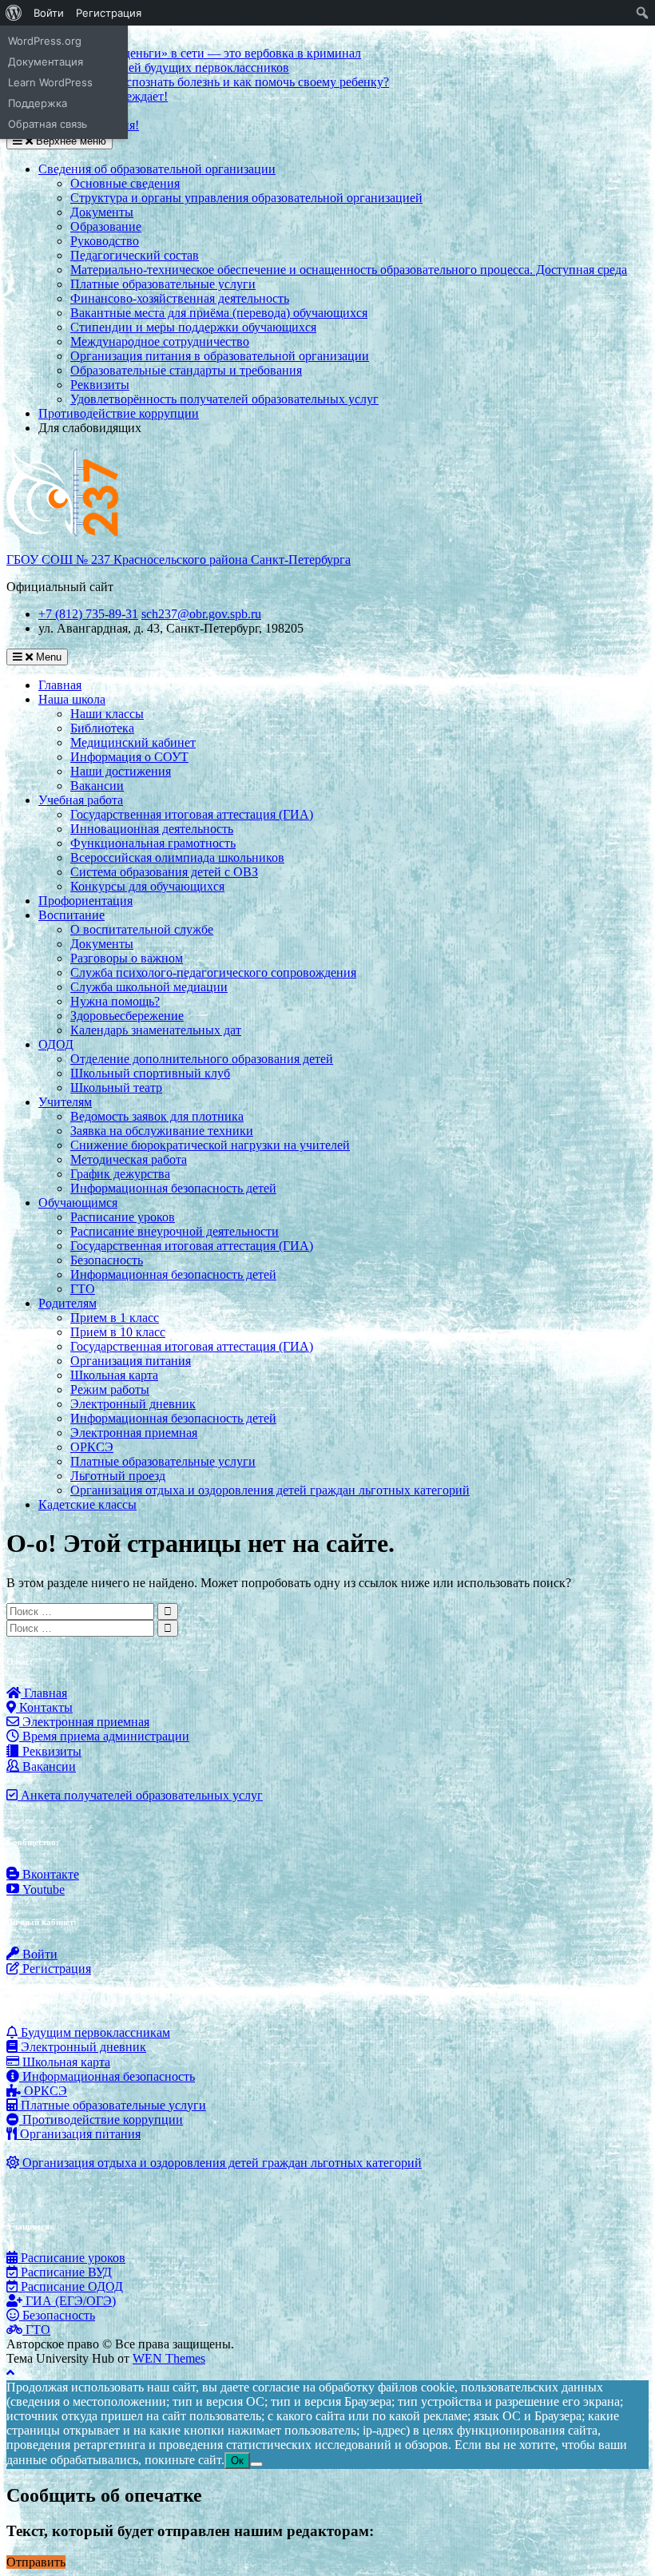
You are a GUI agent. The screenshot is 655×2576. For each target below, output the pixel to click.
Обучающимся (78, 1203)
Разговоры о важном (127, 958)
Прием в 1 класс (115, 1318)
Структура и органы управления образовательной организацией (246, 198)
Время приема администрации (104, 1736)
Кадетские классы (87, 1504)
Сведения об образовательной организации (157, 169)
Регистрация (55, 1969)
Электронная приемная (134, 1433)
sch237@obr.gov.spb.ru (201, 614)
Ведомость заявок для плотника (157, 1116)
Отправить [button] (36, 2562)
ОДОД (56, 1044)
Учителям (65, 1102)
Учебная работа (81, 800)
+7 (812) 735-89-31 (88, 614)
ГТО (83, 1289)
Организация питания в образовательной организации (220, 356)
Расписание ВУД (65, 2272)
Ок (237, 2461)
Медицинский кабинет (133, 742)
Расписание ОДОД (70, 2286)
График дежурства (120, 1174)
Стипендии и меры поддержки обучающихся (193, 327)
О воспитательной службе (142, 929)
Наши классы (107, 714)
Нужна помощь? (115, 1001)
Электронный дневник (133, 1404)
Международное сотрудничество (160, 341)
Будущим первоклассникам (94, 2032)
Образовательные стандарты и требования (186, 370)
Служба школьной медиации (149, 987)
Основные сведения (125, 183)
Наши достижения (121, 771)
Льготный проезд (118, 1476)
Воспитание (71, 915)
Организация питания (131, 1361)
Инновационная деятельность (152, 829)
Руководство (105, 241)
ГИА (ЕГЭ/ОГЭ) (69, 2301)
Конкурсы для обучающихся (147, 886)
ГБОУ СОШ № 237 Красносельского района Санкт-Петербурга (179, 560)
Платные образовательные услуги (163, 284)
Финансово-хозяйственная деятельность (180, 298)
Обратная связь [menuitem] (48, 124)
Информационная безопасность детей (173, 1188)
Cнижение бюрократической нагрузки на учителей (210, 1145)
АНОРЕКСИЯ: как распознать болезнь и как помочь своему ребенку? (198, 82)
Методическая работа (129, 1159)
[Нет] (256, 2464)
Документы (102, 212)
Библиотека (102, 728)
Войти (38, 1954)
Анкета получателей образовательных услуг (140, 1795)
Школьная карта (114, 1375)
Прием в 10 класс (118, 1332)
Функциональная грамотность (153, 843)
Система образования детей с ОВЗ (164, 872)
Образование (106, 226)
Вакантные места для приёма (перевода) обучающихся (219, 313)
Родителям (67, 1303)
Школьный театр (116, 1088)
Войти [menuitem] (49, 13)
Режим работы (110, 1389)
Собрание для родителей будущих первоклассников (148, 67)
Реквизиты (100, 385)
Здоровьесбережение (127, 1016)
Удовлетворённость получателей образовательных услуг (224, 399)
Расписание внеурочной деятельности (175, 1231)
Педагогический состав (135, 255)
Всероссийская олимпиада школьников (177, 857)
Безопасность (107, 1260)
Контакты (44, 1707)
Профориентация (85, 901)
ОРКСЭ (92, 1447)
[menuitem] (14, 13)
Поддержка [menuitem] (38, 103)
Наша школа (72, 699)
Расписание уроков (123, 1217)
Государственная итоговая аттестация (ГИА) (192, 814)
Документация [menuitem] (46, 62)
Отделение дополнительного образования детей (202, 1059)
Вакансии (97, 786)
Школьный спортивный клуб (150, 1073)
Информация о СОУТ (129, 757)
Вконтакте (49, 1874)
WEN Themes (169, 2358)
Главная (60, 685)
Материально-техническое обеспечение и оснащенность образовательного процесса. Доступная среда (349, 270)
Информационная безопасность (107, 2076)
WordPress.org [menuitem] (45, 41)
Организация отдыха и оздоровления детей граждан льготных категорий (270, 1490)
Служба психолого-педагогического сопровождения (213, 972)
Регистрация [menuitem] (109, 13)
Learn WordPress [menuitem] (50, 82)
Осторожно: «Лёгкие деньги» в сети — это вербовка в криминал (184, 53)
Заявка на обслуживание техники (162, 1131)
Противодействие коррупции (119, 413)
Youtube (42, 1889)
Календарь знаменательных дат (156, 1030)
